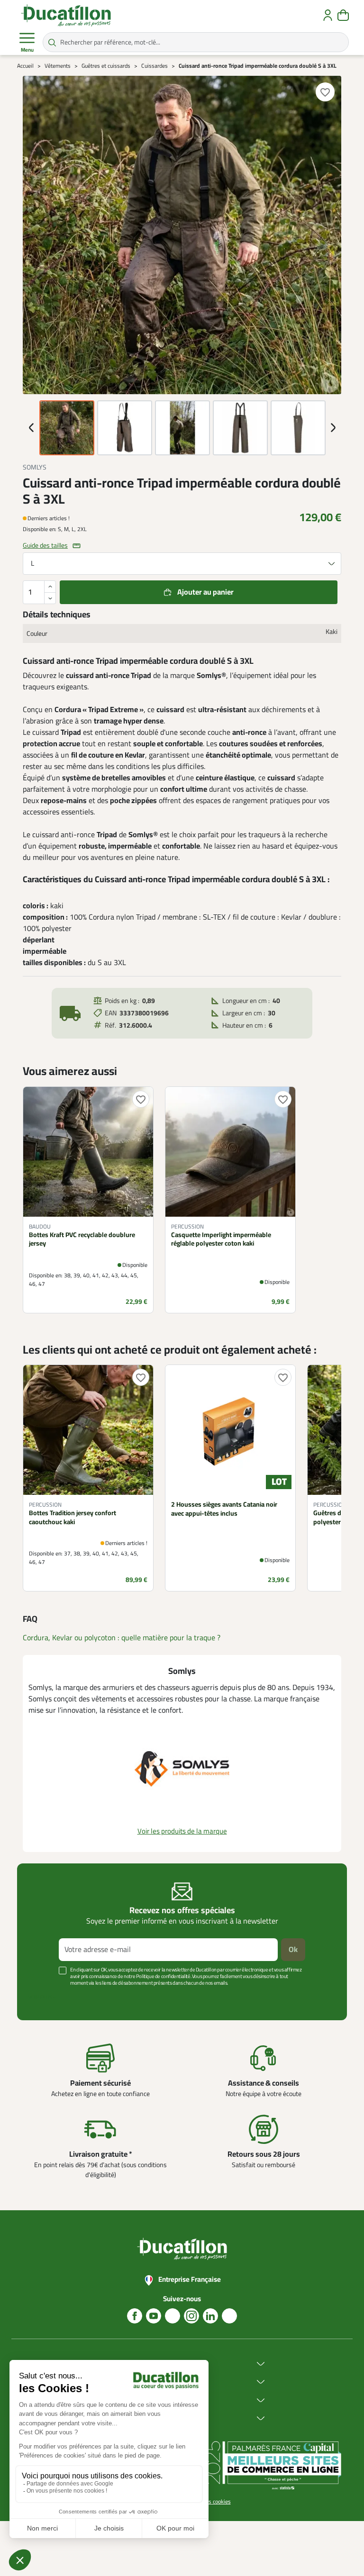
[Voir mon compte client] (328, 15)
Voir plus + (42, 1997)
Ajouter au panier (205, 592)
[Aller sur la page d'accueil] (66, 15)
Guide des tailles (45, 546)
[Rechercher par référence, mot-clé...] (52, 42)
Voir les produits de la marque (182, 1831)
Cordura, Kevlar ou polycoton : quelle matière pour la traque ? (122, 1638)
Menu (27, 50)
